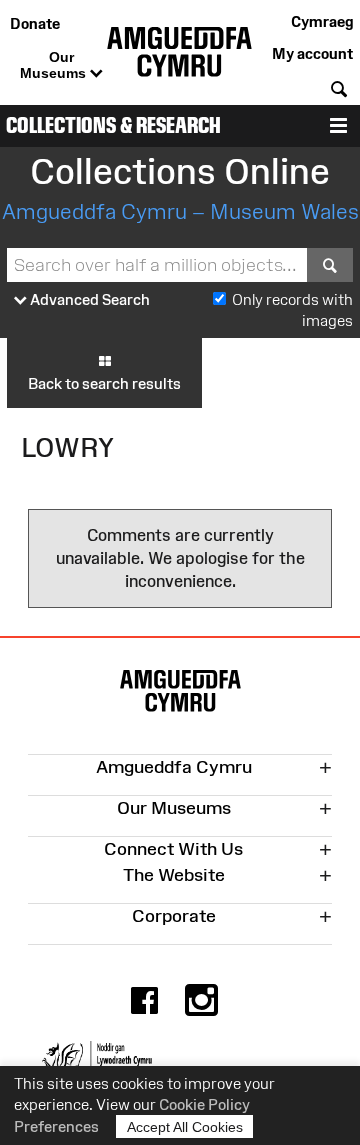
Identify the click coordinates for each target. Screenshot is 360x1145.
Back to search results (104, 383)
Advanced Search (88, 299)
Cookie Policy (204, 1104)
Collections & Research (113, 125)
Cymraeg (322, 21)
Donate (35, 23)
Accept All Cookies (185, 1127)
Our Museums (55, 65)
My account (312, 53)
